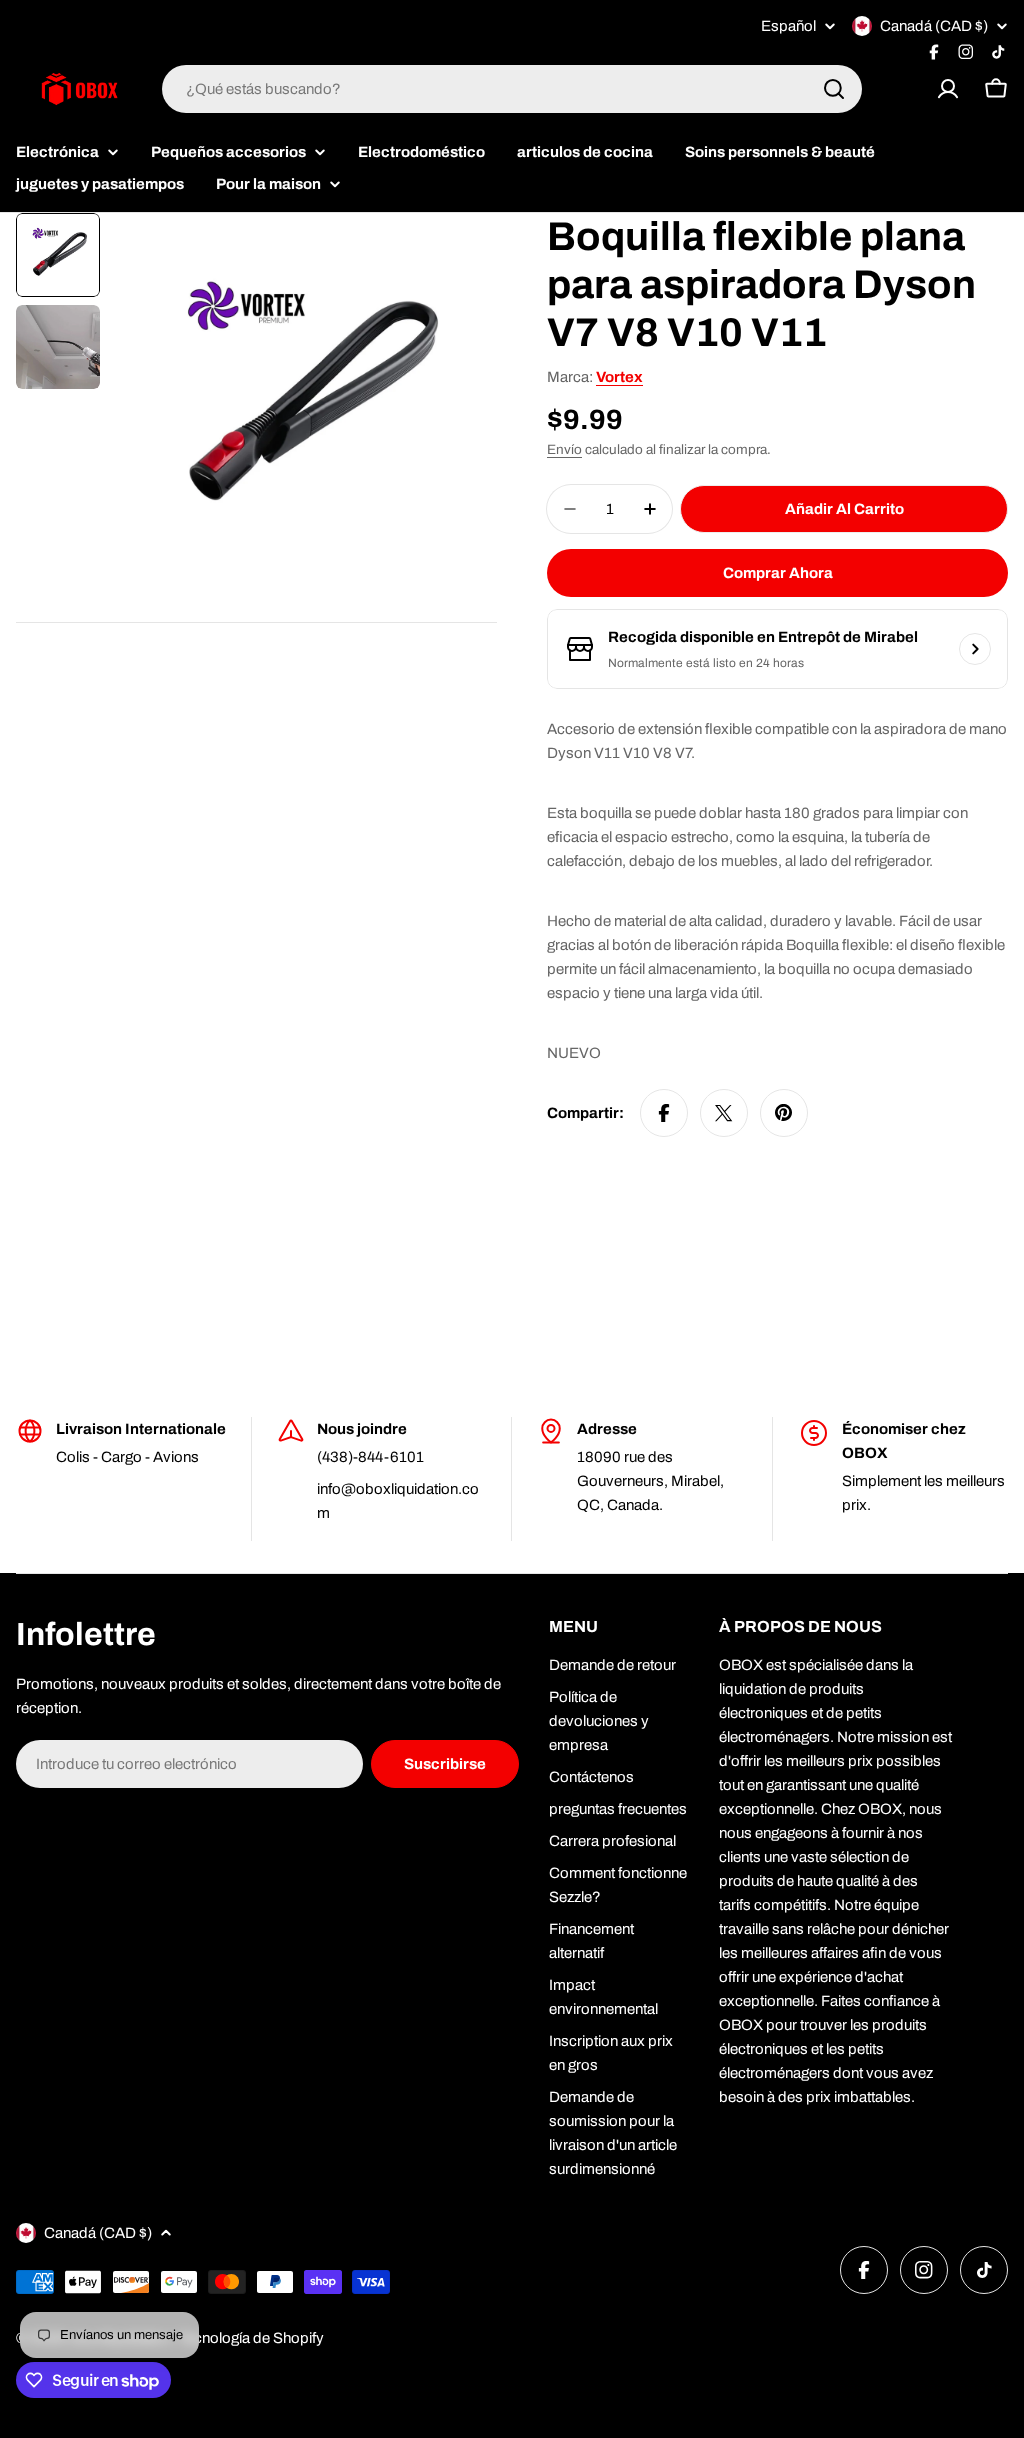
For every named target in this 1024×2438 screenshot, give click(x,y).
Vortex (619, 377)
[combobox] (512, 89)
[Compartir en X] (724, 1113)
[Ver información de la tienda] (975, 649)
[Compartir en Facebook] (664, 1113)
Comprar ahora (778, 573)
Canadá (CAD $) (934, 26)
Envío (564, 449)
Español (788, 26)
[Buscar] (834, 89)
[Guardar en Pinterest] (784, 1113)
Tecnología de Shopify (251, 2338)
